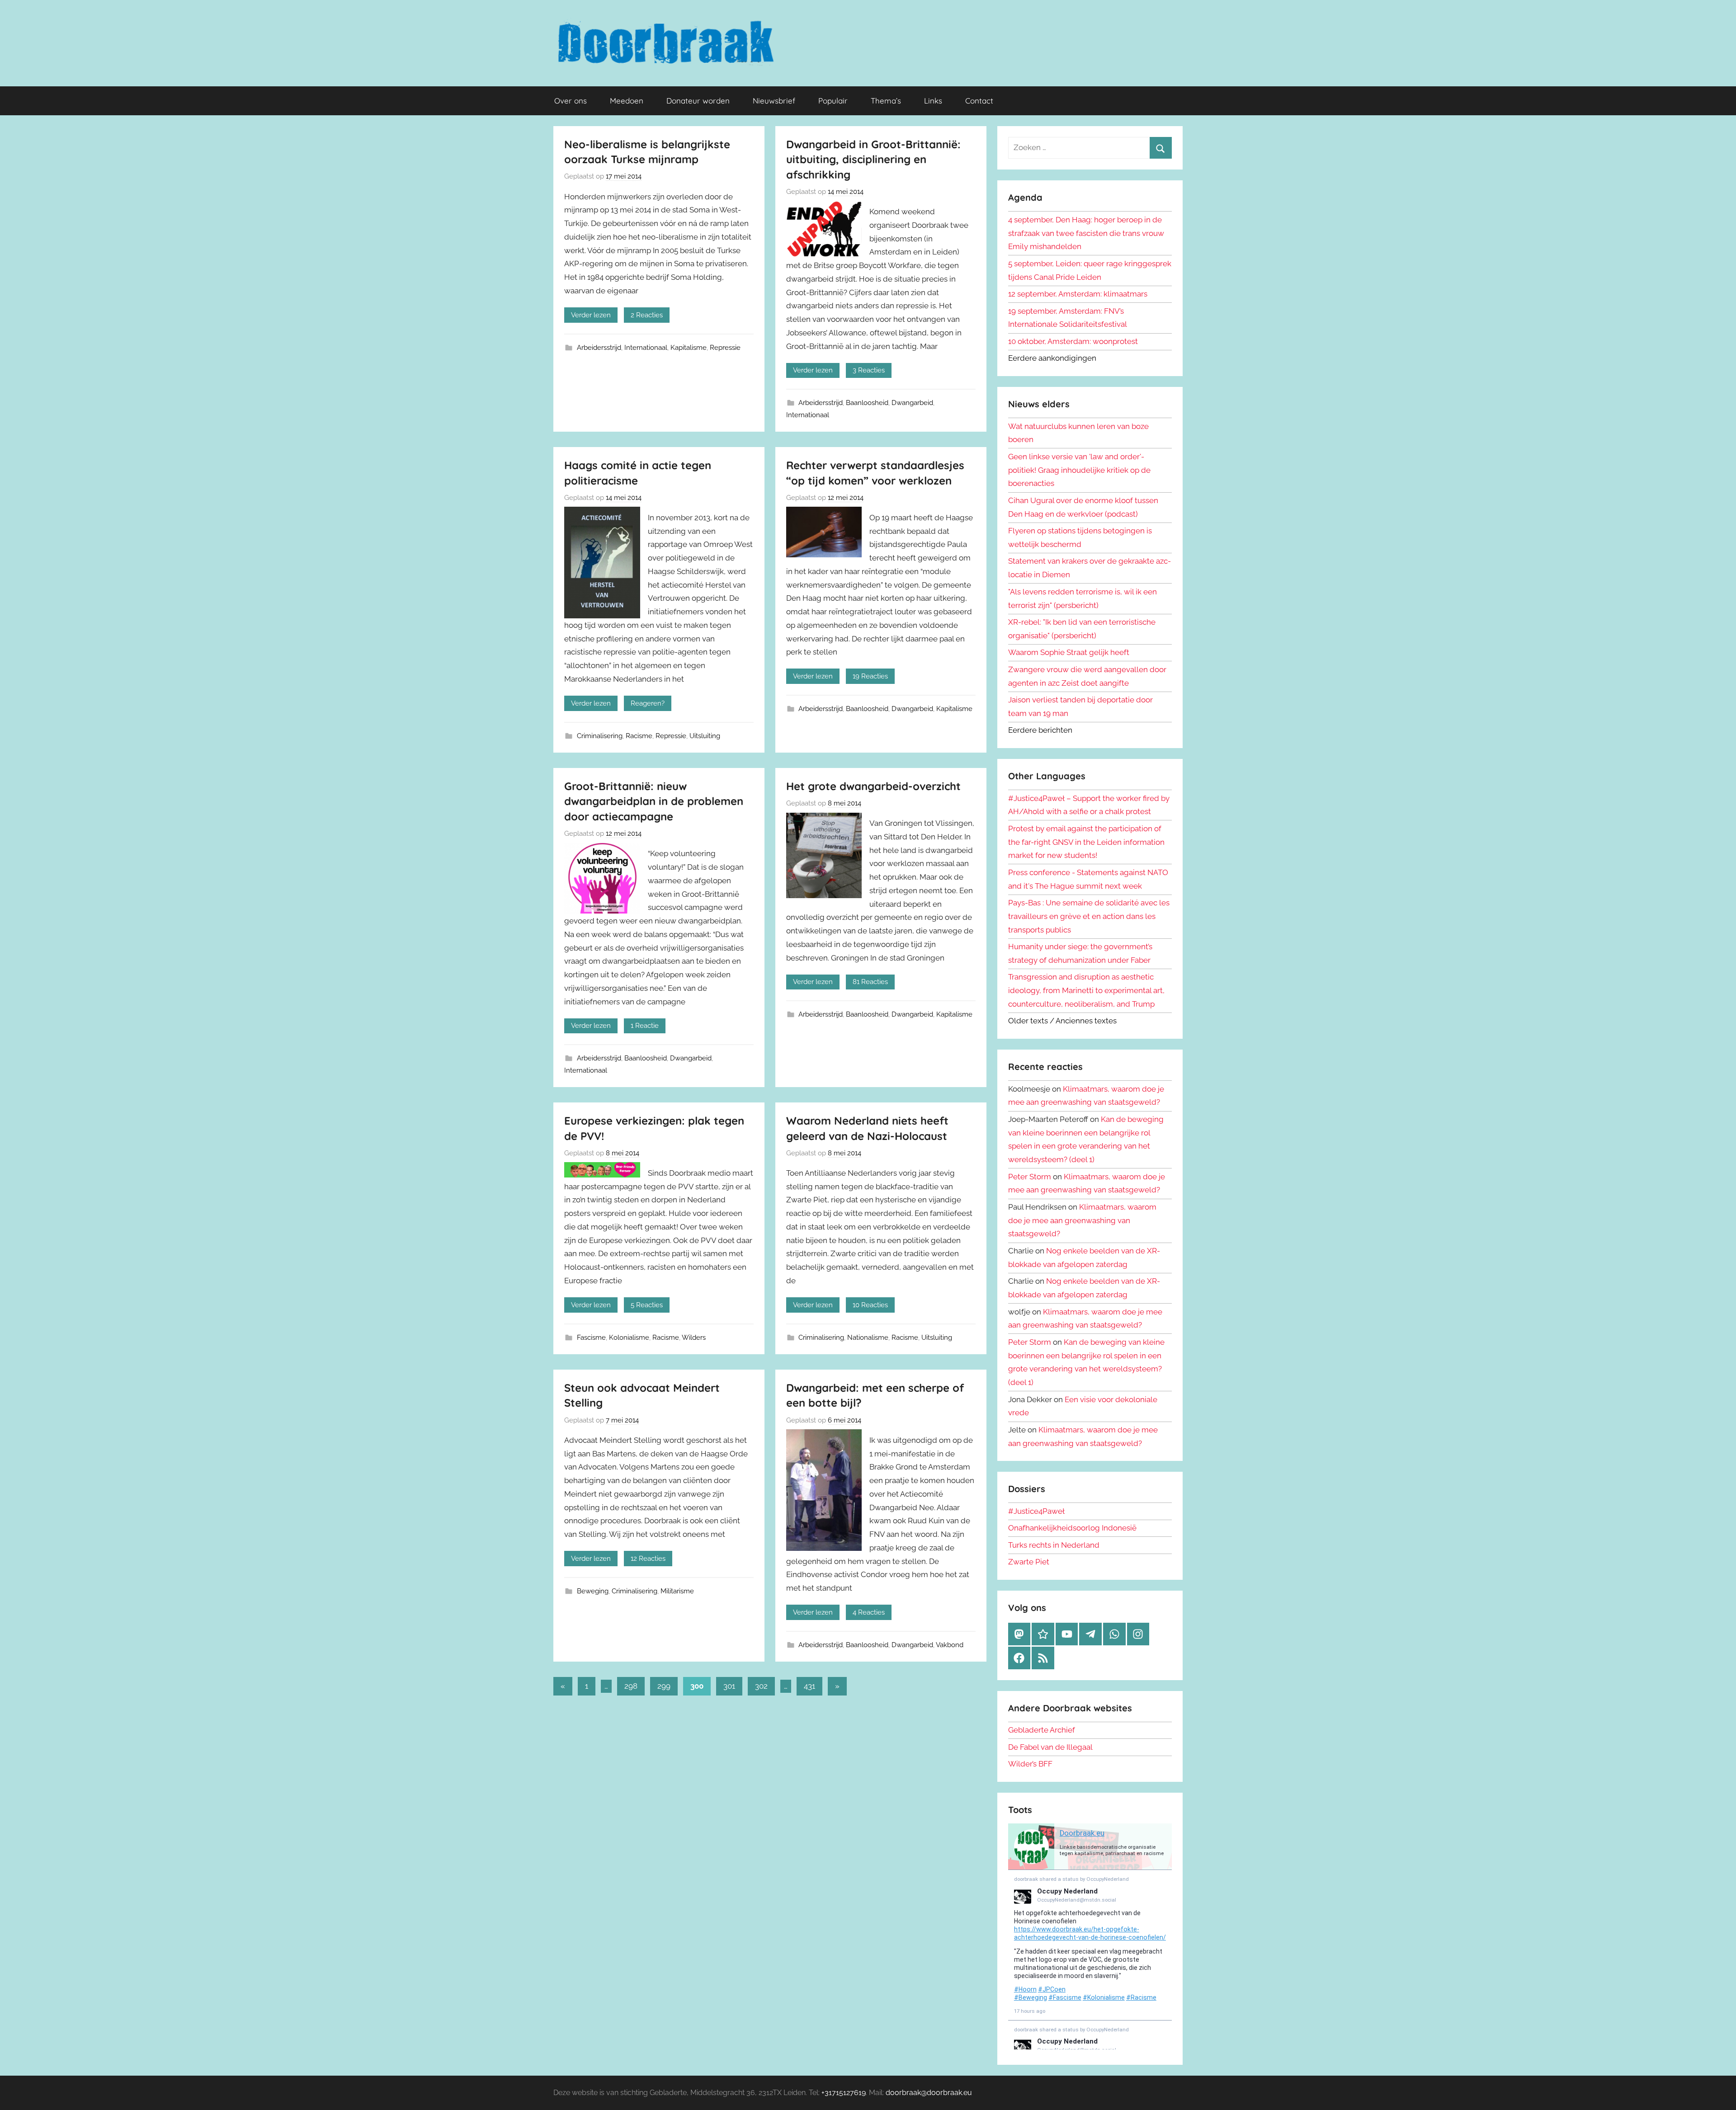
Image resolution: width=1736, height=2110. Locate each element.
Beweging (593, 1591)
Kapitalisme (689, 348)
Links (933, 101)
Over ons (571, 101)
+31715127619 (844, 2093)
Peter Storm (1030, 1177)
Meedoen (627, 101)
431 (809, 1686)
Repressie (725, 348)
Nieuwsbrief (774, 101)
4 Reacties (869, 1612)
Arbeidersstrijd (599, 348)
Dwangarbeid (912, 403)
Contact (979, 101)
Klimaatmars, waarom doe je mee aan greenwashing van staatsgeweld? (1082, 1220)
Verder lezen (591, 315)
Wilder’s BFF (1030, 1764)
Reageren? (648, 703)
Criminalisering (600, 736)
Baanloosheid (867, 403)
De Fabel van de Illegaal (1050, 1747)
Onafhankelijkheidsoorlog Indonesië (1072, 1528)
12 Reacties (648, 1559)
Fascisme (591, 1338)
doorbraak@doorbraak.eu (929, 2093)
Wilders (694, 1338)
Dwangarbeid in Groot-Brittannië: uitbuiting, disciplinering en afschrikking (873, 159)
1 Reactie (645, 1026)
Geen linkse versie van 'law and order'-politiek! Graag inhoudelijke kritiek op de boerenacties (1079, 470)
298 (631, 1686)
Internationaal (646, 348)
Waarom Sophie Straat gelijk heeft (1069, 652)
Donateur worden (698, 101)
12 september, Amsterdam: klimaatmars (1078, 294)
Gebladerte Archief (1042, 1730)
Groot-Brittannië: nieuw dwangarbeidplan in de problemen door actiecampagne (654, 801)
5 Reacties (647, 1305)
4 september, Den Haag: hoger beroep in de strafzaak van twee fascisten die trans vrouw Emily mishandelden (1086, 233)
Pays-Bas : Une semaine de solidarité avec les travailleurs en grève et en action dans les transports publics (1089, 916)
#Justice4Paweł (1036, 1511)
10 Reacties (870, 1305)
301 (729, 1686)
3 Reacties (869, 370)
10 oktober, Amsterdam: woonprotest (1073, 341)
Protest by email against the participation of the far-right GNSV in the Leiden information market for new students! (1086, 842)
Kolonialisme (629, 1338)
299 (664, 1686)
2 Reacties (647, 315)
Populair (833, 101)
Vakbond (950, 1645)
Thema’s (886, 101)
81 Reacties (870, 982)
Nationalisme (868, 1338)
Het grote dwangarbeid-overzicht (873, 786)
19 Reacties (870, 676)
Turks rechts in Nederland (1054, 1545)
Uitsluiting (705, 736)
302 (761, 1686)
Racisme (639, 736)
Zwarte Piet (1029, 1562)
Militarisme (677, 1591)
